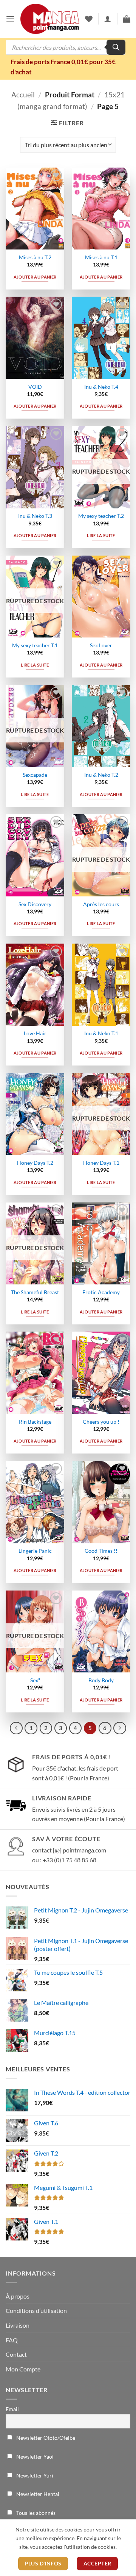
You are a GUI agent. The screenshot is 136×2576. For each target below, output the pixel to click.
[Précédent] (16, 1728)
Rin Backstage (35, 1422)
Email (12, 2409)
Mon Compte (23, 2369)
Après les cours (101, 904)
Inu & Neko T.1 (101, 1033)
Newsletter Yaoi (34, 2457)
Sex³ (35, 1680)
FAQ (12, 2340)
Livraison (18, 2325)
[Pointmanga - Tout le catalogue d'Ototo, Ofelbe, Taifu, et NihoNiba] (50, 19)
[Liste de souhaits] (89, 19)
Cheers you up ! (101, 1422)
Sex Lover (101, 645)
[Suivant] (120, 1728)
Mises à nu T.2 (35, 257)
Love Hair (35, 1033)
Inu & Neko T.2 (101, 775)
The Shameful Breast (35, 1292)
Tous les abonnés (35, 2513)
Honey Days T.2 (35, 1163)
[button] (10, 19)
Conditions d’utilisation (36, 2310)
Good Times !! (101, 1551)
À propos (18, 2296)
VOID (35, 387)
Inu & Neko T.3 (35, 516)
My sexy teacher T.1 (35, 645)
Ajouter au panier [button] (35, 277)
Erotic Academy (101, 1292)
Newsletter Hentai (37, 2494)
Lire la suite (101, 535)
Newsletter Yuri (34, 2475)
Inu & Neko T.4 (101, 387)
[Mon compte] (108, 19)
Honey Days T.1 (101, 1163)
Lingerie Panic (35, 1551)
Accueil (23, 95)
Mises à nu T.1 (101, 257)
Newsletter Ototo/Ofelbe (45, 2438)
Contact (16, 2354)
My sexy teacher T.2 (101, 516)
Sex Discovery (35, 904)
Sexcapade (35, 775)
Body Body (101, 1680)
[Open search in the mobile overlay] (66, 47)
